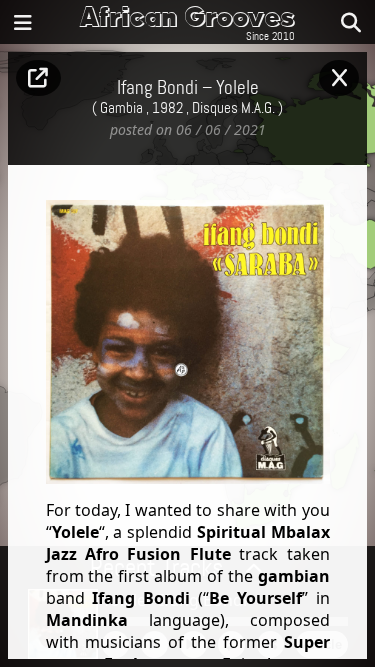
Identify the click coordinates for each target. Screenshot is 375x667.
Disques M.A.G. (233, 109)
